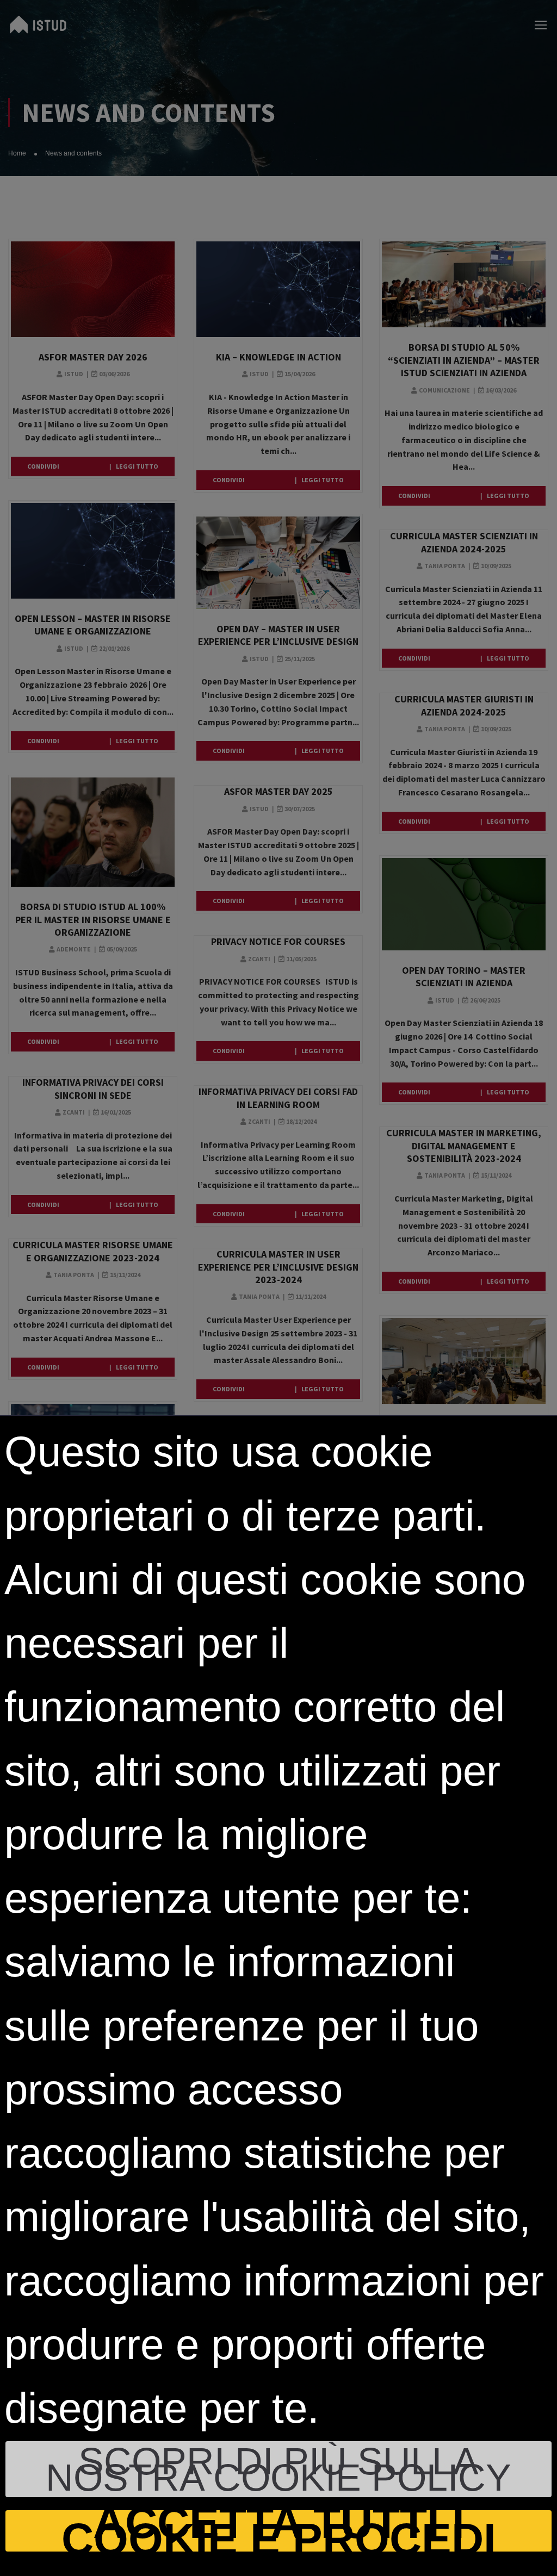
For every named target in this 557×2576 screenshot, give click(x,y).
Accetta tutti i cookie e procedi (279, 2531)
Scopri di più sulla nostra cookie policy (278, 2469)
